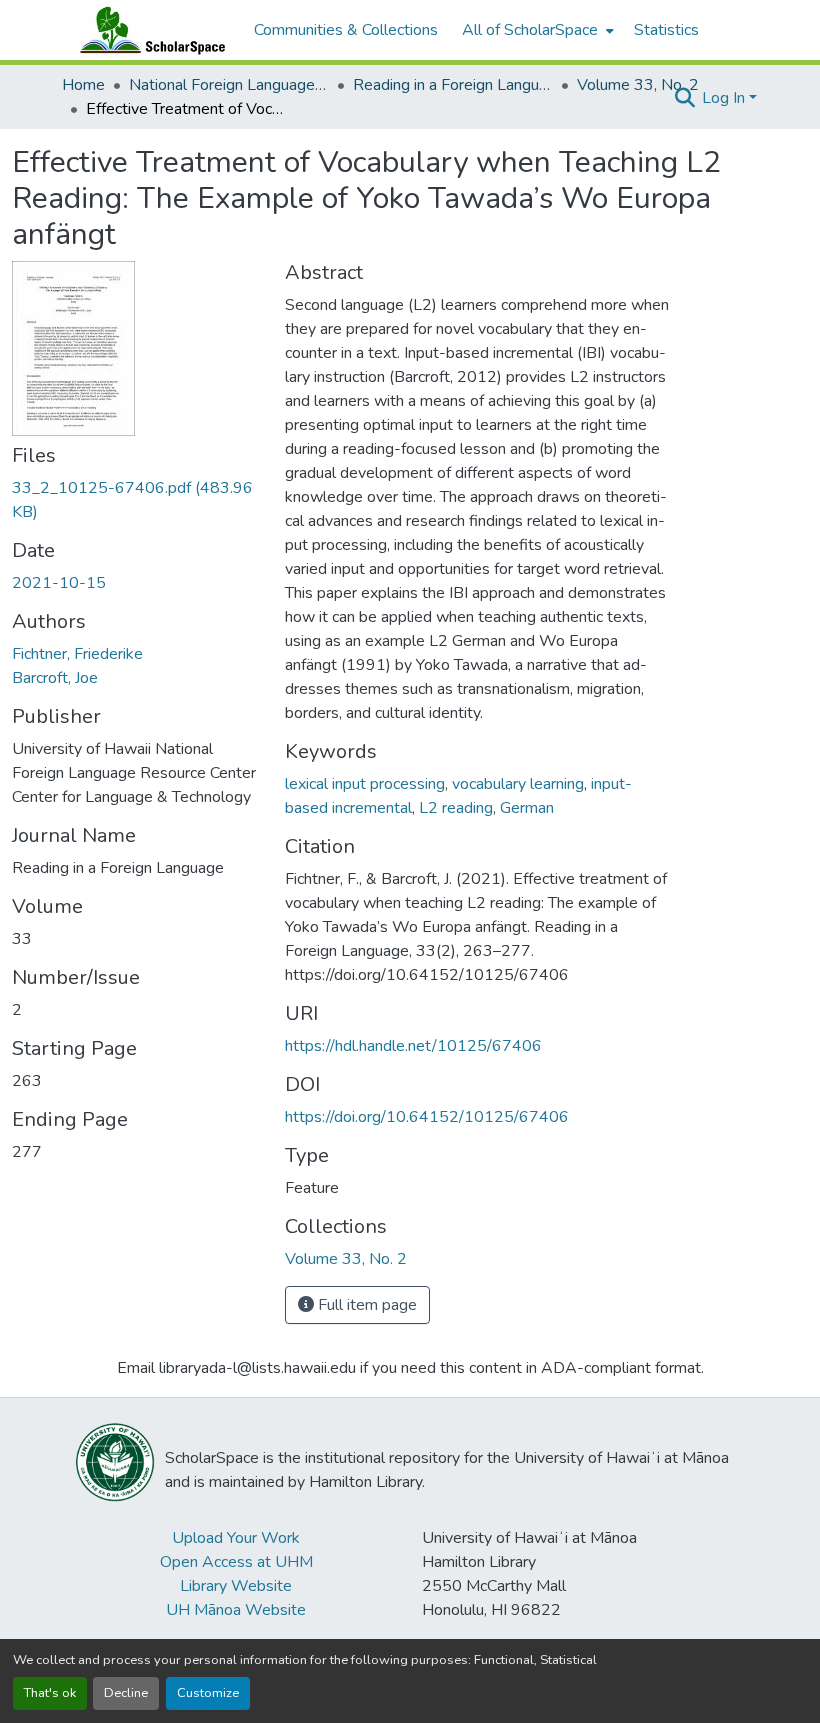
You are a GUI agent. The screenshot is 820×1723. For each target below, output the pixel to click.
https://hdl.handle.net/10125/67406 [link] (413, 1046)
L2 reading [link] (456, 808)
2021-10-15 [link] (59, 583)
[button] (148, 30)
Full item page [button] (365, 1305)
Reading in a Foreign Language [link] (453, 85)
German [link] (527, 808)
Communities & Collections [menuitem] (346, 30)
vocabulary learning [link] (518, 784)
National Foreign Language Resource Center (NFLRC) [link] (229, 85)
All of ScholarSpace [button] (530, 30)
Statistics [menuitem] (666, 30)
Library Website (236, 1586)
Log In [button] (725, 98)
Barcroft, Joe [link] (55, 678)
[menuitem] (536, 30)
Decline (126, 1693)
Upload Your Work (236, 1538)
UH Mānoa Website (236, 1610)
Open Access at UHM (236, 1562)
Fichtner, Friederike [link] (77, 654)
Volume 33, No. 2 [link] (638, 85)
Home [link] (83, 85)
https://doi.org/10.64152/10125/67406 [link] (427, 1117)
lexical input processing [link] (365, 784)
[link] (136, 500)
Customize (208, 1693)
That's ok (50, 1693)
